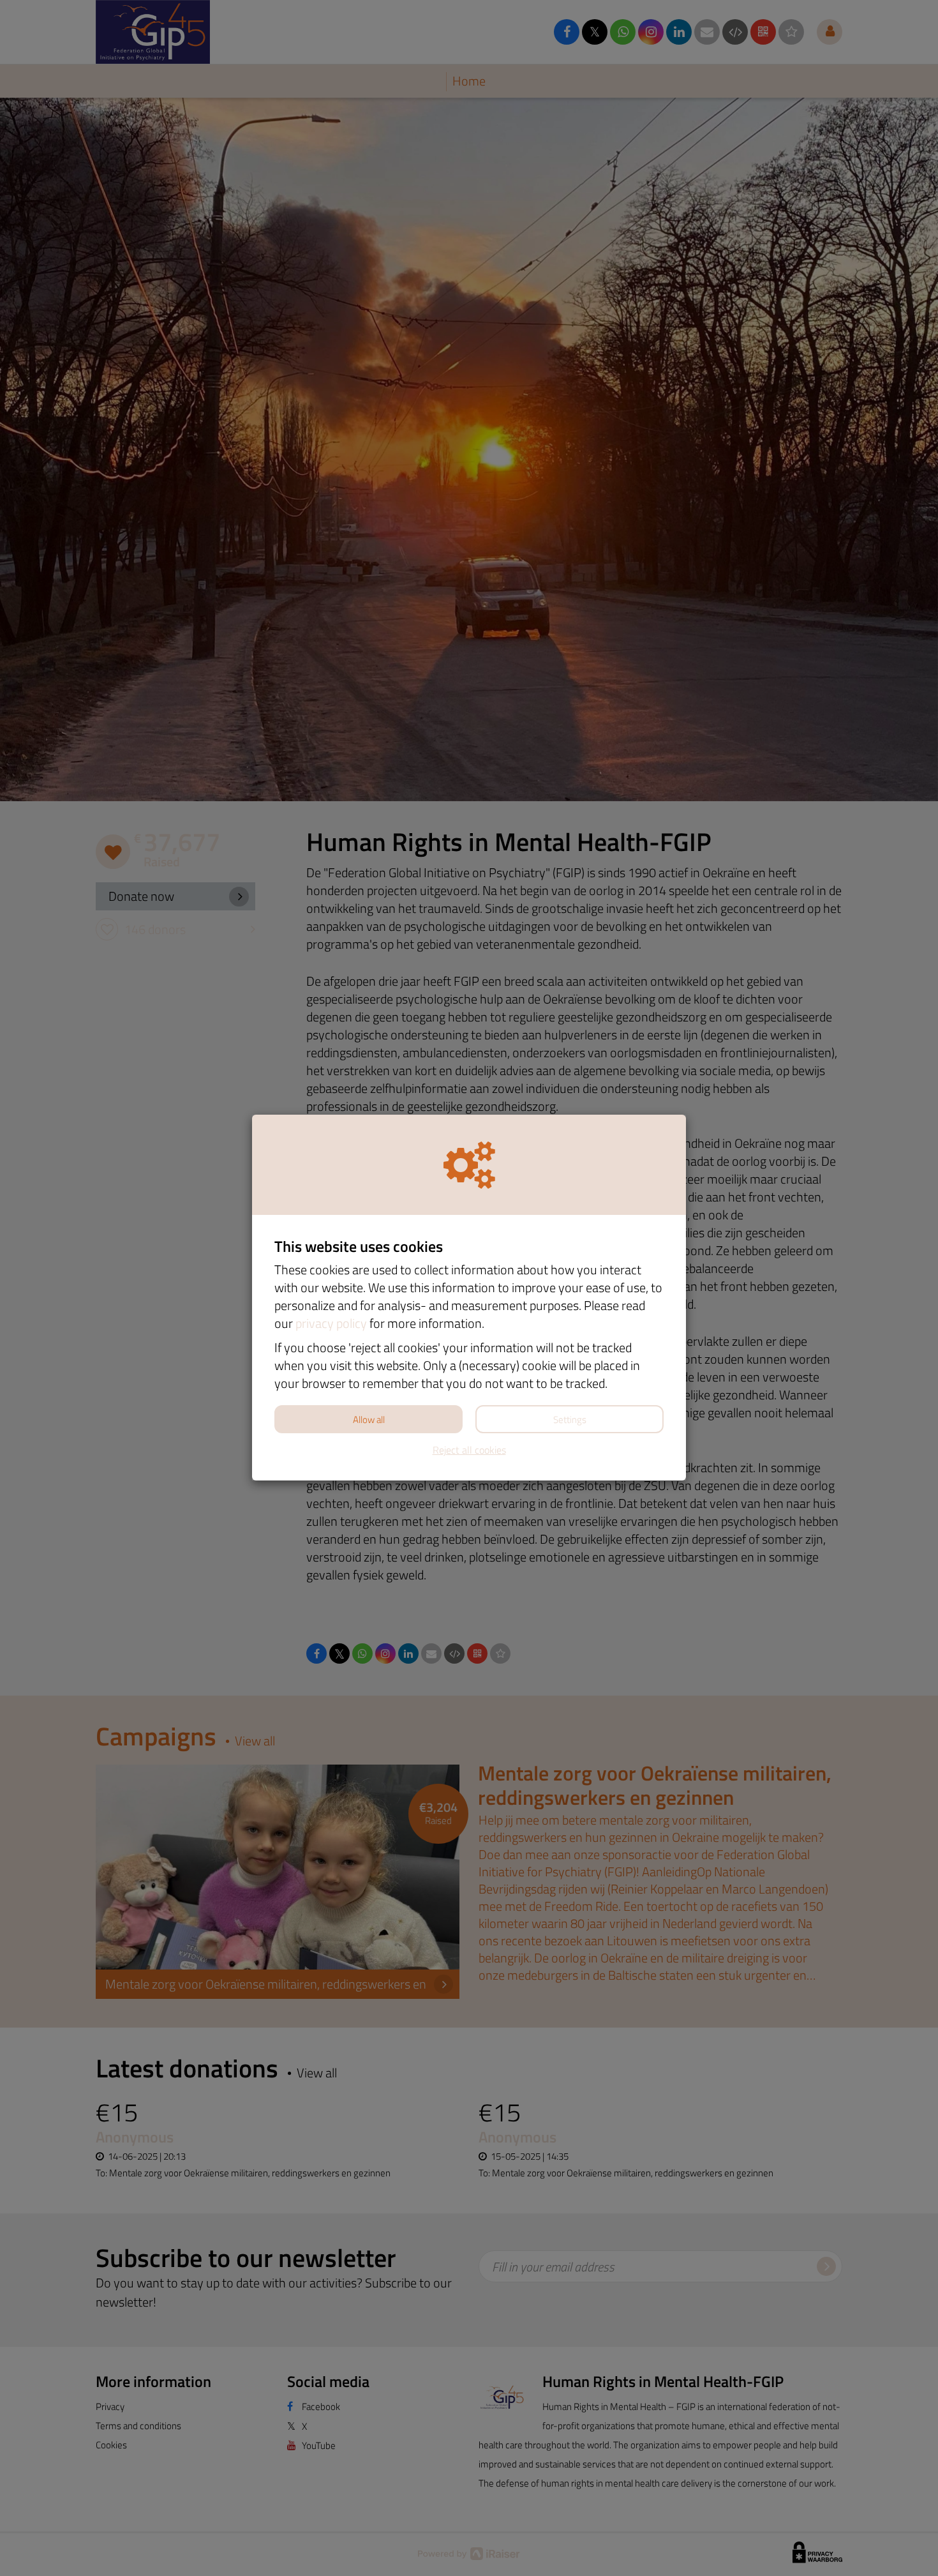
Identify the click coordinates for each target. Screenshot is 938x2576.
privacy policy (331, 1323)
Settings (570, 1420)
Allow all (369, 1420)
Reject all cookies (469, 1450)
